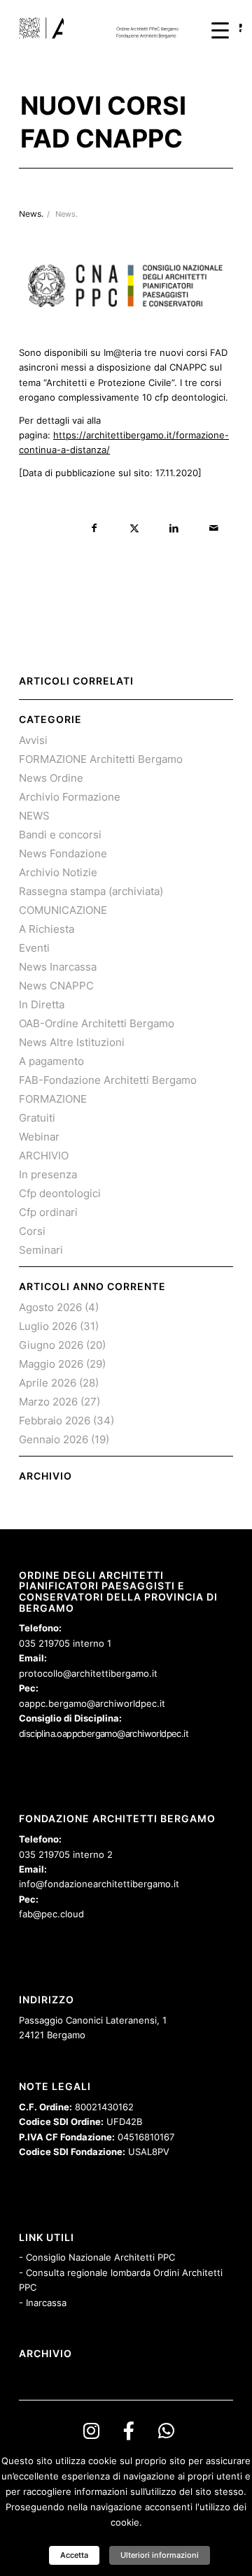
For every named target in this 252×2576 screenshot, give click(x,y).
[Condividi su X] (134, 528)
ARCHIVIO (44, 1155)
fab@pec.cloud (51, 1914)
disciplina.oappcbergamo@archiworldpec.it (104, 1733)
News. (66, 214)
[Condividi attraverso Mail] (214, 528)
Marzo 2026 (48, 1402)
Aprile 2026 (48, 1383)
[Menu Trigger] (220, 30)
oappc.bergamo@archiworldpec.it (92, 1703)
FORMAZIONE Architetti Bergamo (101, 759)
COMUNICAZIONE (63, 910)
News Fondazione (63, 853)
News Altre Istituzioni (72, 1042)
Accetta (74, 2555)
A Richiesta (47, 929)
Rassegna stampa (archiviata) (91, 891)
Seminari (41, 1250)
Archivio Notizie (58, 872)
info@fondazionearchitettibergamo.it (99, 1884)
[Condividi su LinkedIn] (174, 528)
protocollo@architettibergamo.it (88, 1673)
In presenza (48, 1174)
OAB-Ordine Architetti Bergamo (97, 1023)
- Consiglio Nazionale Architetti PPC (97, 2257)
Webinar (39, 1137)
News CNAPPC (56, 986)
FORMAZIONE (53, 1099)
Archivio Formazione (70, 797)
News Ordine (51, 778)
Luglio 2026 (48, 1326)
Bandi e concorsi (60, 835)
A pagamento (51, 1061)
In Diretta (42, 1004)
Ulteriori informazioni (160, 2555)
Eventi (34, 948)
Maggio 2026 (51, 1364)
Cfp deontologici (60, 1193)
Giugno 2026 (51, 1345)
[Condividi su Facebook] (94, 528)
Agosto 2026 (50, 1307)
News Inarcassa (58, 967)
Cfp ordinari (48, 1212)
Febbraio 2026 (55, 1421)
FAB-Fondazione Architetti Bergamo (108, 1080)
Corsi (32, 1231)
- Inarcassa (43, 2303)
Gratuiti (37, 1118)
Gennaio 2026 (54, 1439)
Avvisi (33, 740)
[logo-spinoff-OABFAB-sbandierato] (105, 28)
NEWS (34, 816)
